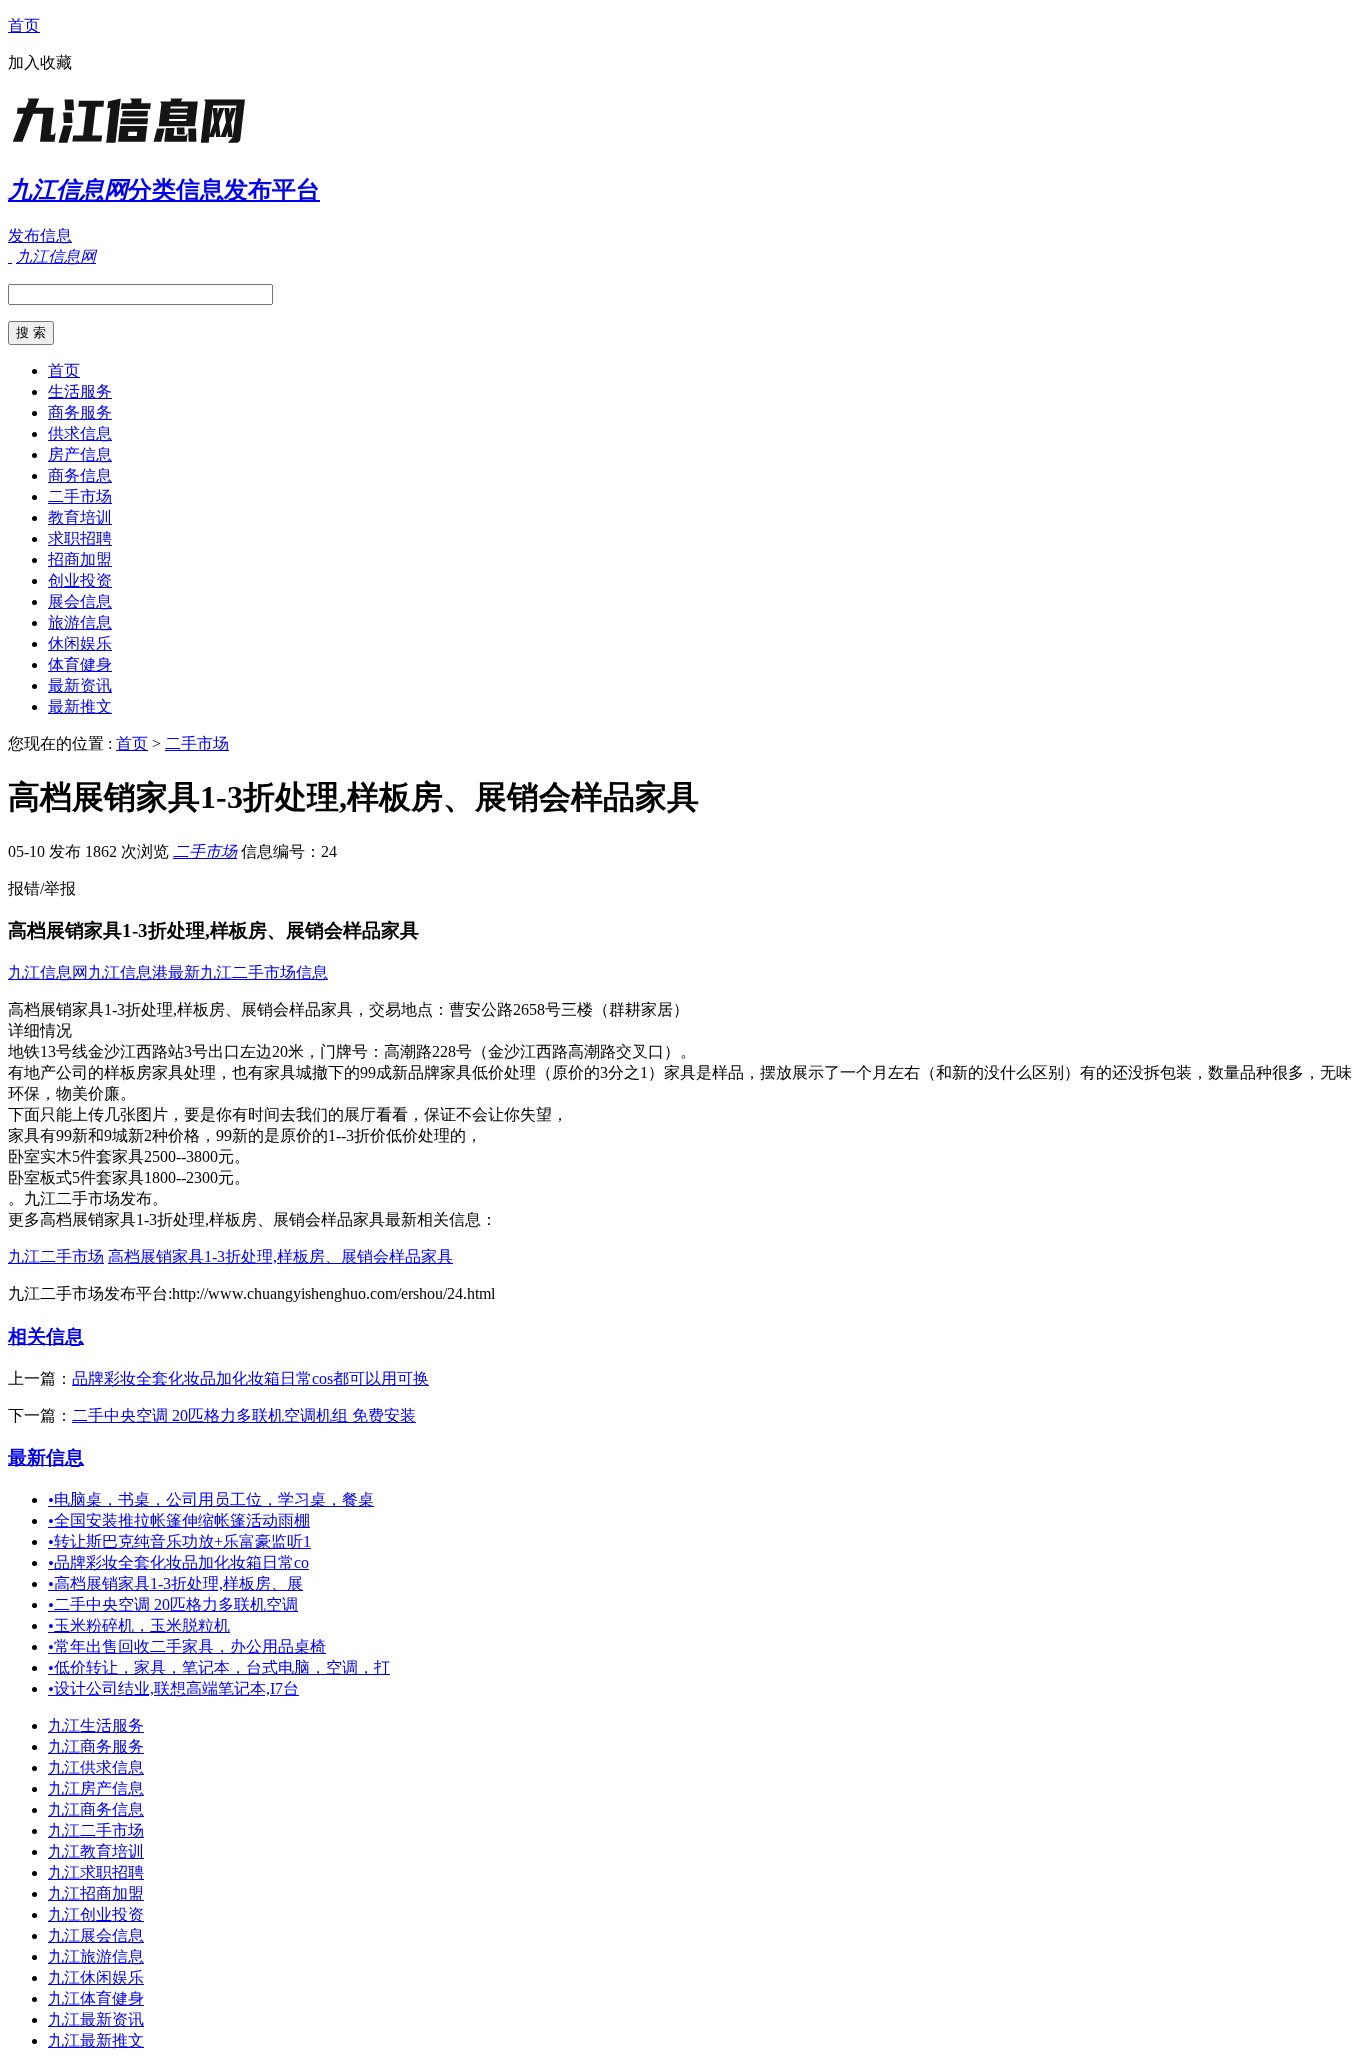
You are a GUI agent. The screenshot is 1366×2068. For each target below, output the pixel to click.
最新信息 (46, 1457)
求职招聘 (80, 538)
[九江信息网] (133, 144)
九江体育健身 (96, 1998)
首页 (24, 25)
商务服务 (80, 412)
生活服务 (80, 391)
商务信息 (80, 475)
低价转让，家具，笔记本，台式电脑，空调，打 (219, 1667)
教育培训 (80, 517)
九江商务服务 (96, 1746)
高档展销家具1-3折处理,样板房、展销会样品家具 (280, 1256)
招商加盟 (80, 559)
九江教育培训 (96, 1851)
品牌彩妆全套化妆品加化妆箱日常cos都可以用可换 (250, 1378)
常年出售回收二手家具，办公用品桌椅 (187, 1646)
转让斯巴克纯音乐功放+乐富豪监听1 (179, 1541)
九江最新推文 (96, 2040)
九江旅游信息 (96, 1956)
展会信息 (80, 601)
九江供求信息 (96, 1767)
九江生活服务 (96, 1725)
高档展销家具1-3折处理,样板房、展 (175, 1583)
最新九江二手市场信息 (248, 972)
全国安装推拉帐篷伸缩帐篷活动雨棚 (179, 1520)
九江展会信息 (96, 1935)
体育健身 (80, 664)
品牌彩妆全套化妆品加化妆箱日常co (178, 1562)
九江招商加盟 (96, 1893)
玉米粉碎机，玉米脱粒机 (139, 1625)
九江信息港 (128, 972)
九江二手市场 (56, 1256)
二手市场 (80, 496)
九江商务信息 (96, 1809)
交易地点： (409, 1009)
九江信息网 (48, 972)
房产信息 (80, 454)
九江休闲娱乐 (96, 1977)
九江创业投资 (96, 1914)
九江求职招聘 (96, 1872)
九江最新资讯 (96, 2019)
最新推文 (80, 706)
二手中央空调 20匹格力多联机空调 (173, 1604)
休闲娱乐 (80, 643)
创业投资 (80, 580)
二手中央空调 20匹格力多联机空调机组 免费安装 (244, 1415)
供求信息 (80, 433)
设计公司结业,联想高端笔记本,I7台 (173, 1688)
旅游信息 (80, 622)
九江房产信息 (96, 1788)
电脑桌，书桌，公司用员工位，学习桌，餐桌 (211, 1499)
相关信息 (46, 1336)
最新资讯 (80, 685)
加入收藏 (40, 62)
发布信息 (40, 235)
